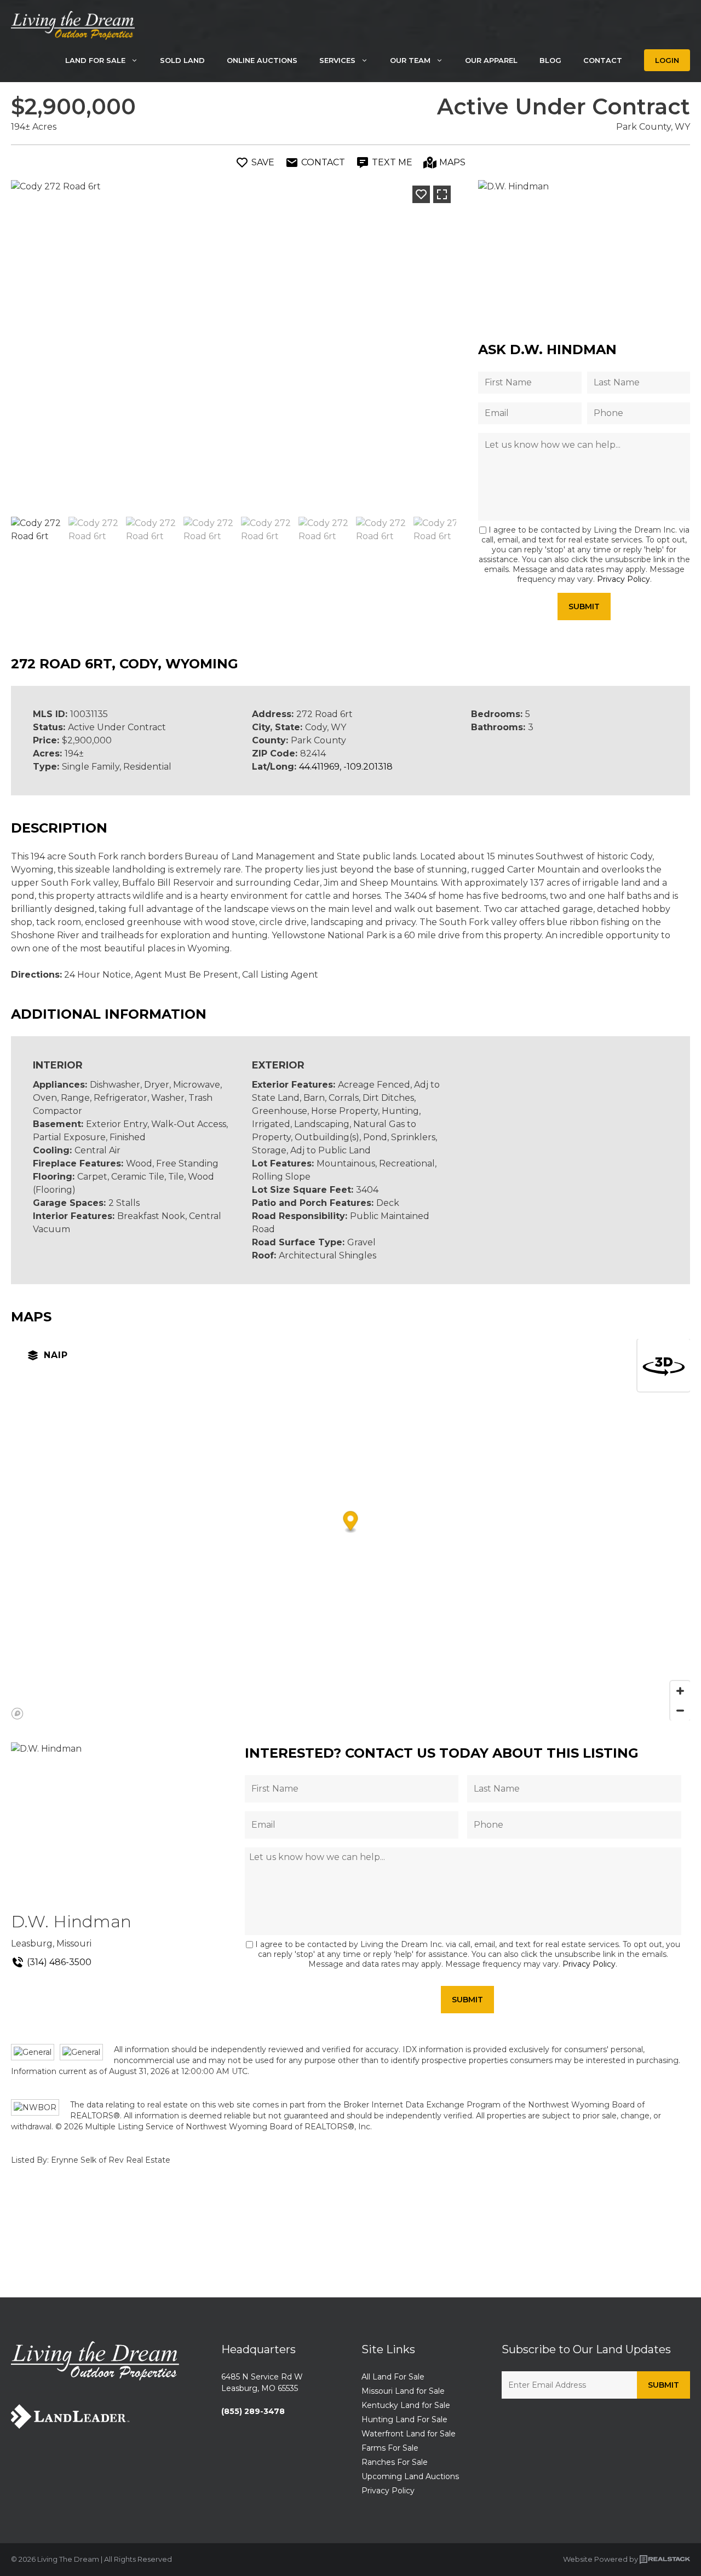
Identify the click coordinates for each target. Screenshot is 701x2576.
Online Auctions (262, 60)
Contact (603, 60)
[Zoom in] (680, 1691)
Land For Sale (95, 60)
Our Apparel (491, 60)
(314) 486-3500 (59, 1962)
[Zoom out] (680, 1711)
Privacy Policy (624, 579)
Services (337, 60)
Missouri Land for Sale (403, 2391)
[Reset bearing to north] (664, 1365)
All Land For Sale (393, 2377)
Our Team (410, 60)
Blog (550, 60)
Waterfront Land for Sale (409, 2434)
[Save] (421, 194)
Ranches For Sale (395, 2462)
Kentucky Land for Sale (406, 2405)
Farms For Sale (390, 2448)
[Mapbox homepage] (18, 1714)
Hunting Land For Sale (404, 2419)
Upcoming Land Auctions (410, 2476)
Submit (584, 607)
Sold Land (182, 60)
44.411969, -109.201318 (346, 767)
